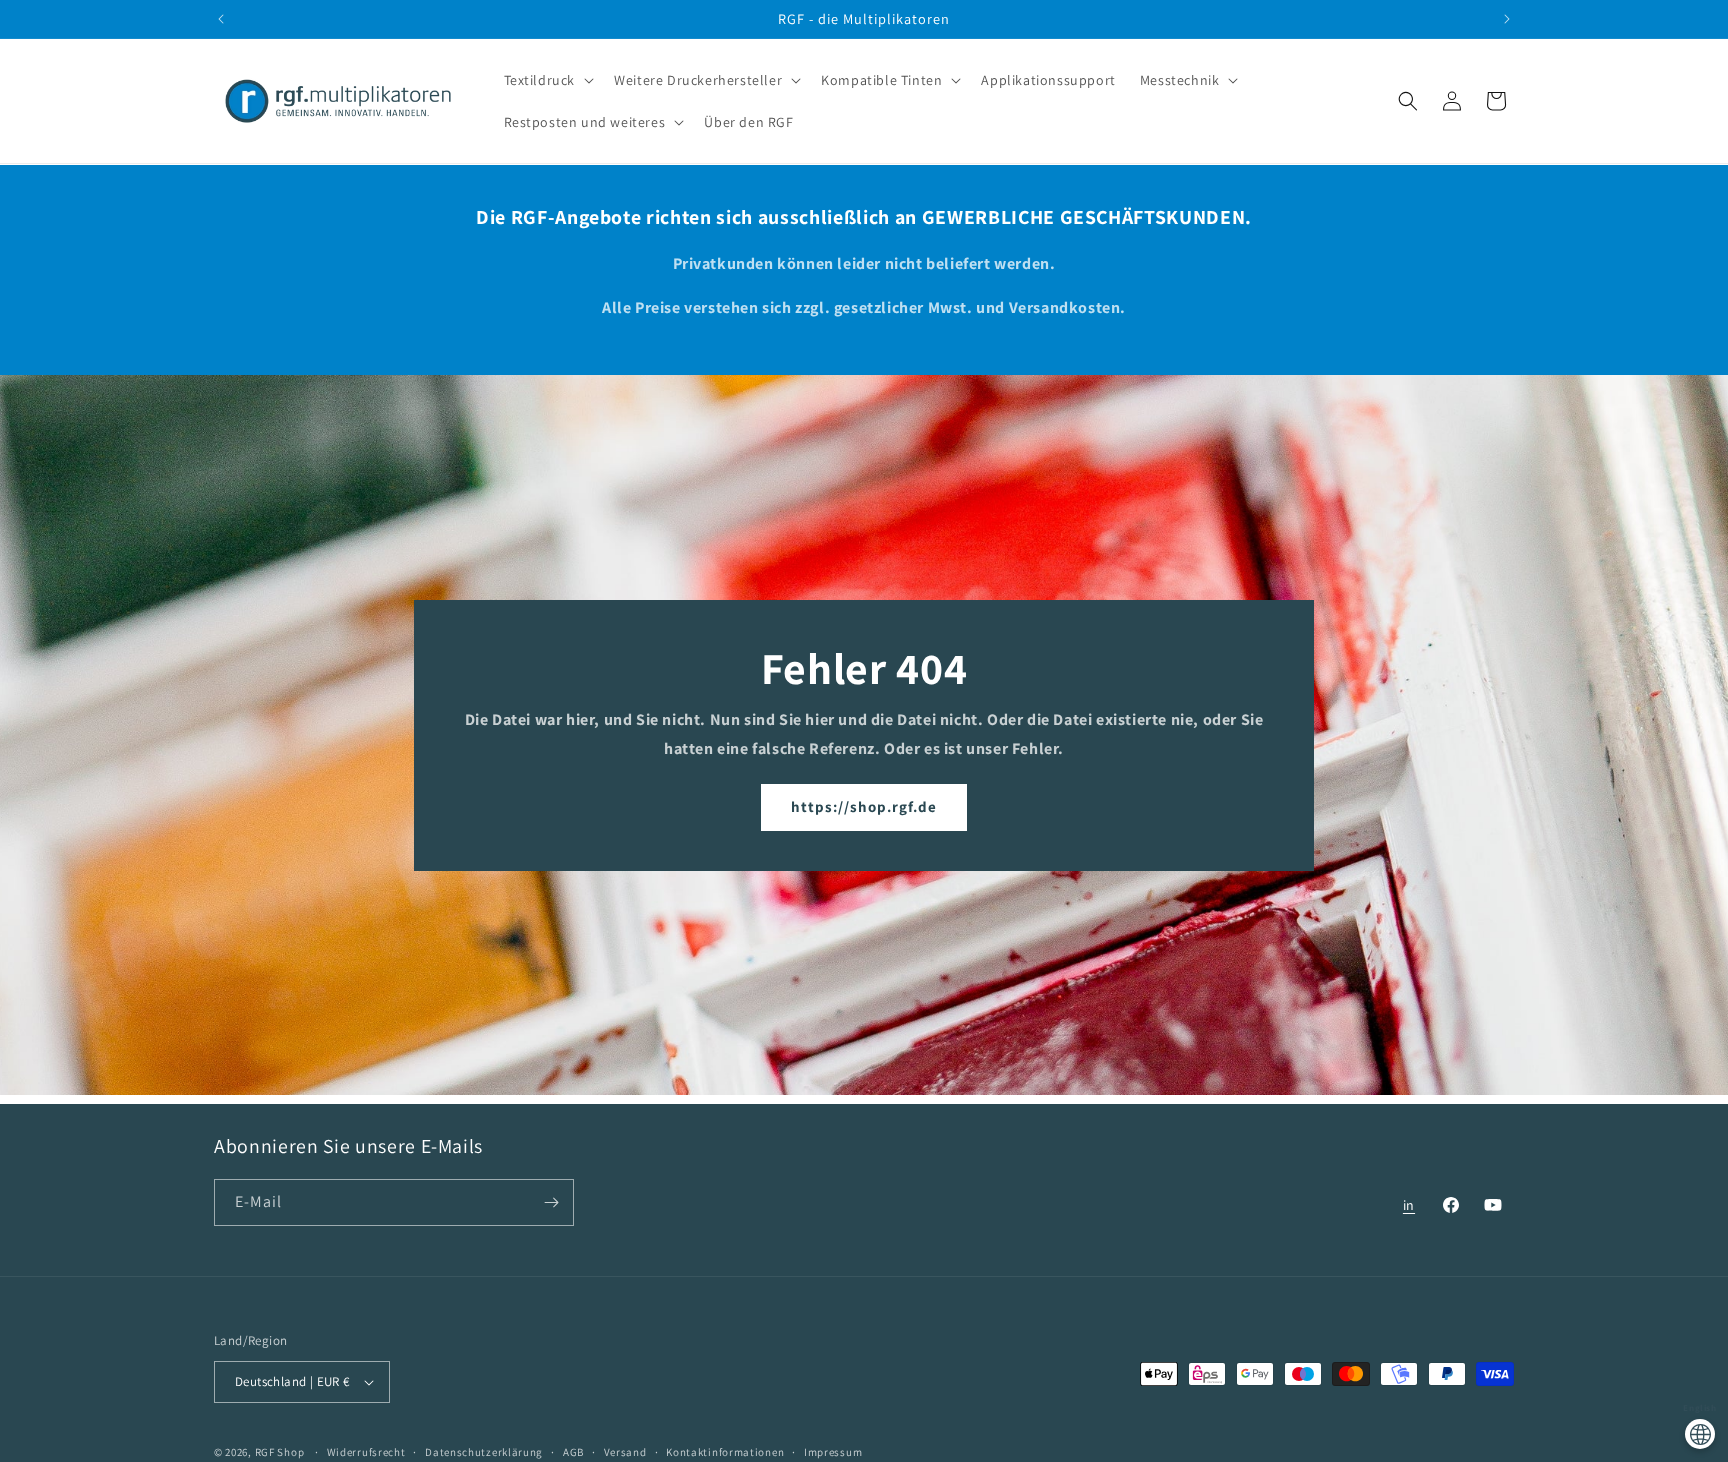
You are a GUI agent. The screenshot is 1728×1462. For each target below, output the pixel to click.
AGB (573, 1451)
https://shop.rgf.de (864, 806)
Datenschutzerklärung (484, 1451)
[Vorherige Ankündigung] (221, 19)
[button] (547, 80)
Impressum (833, 1451)
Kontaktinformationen (725, 1451)
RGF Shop (280, 1452)
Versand (625, 1451)
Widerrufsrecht (366, 1451)
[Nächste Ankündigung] (1507, 19)
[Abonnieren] (551, 1202)
